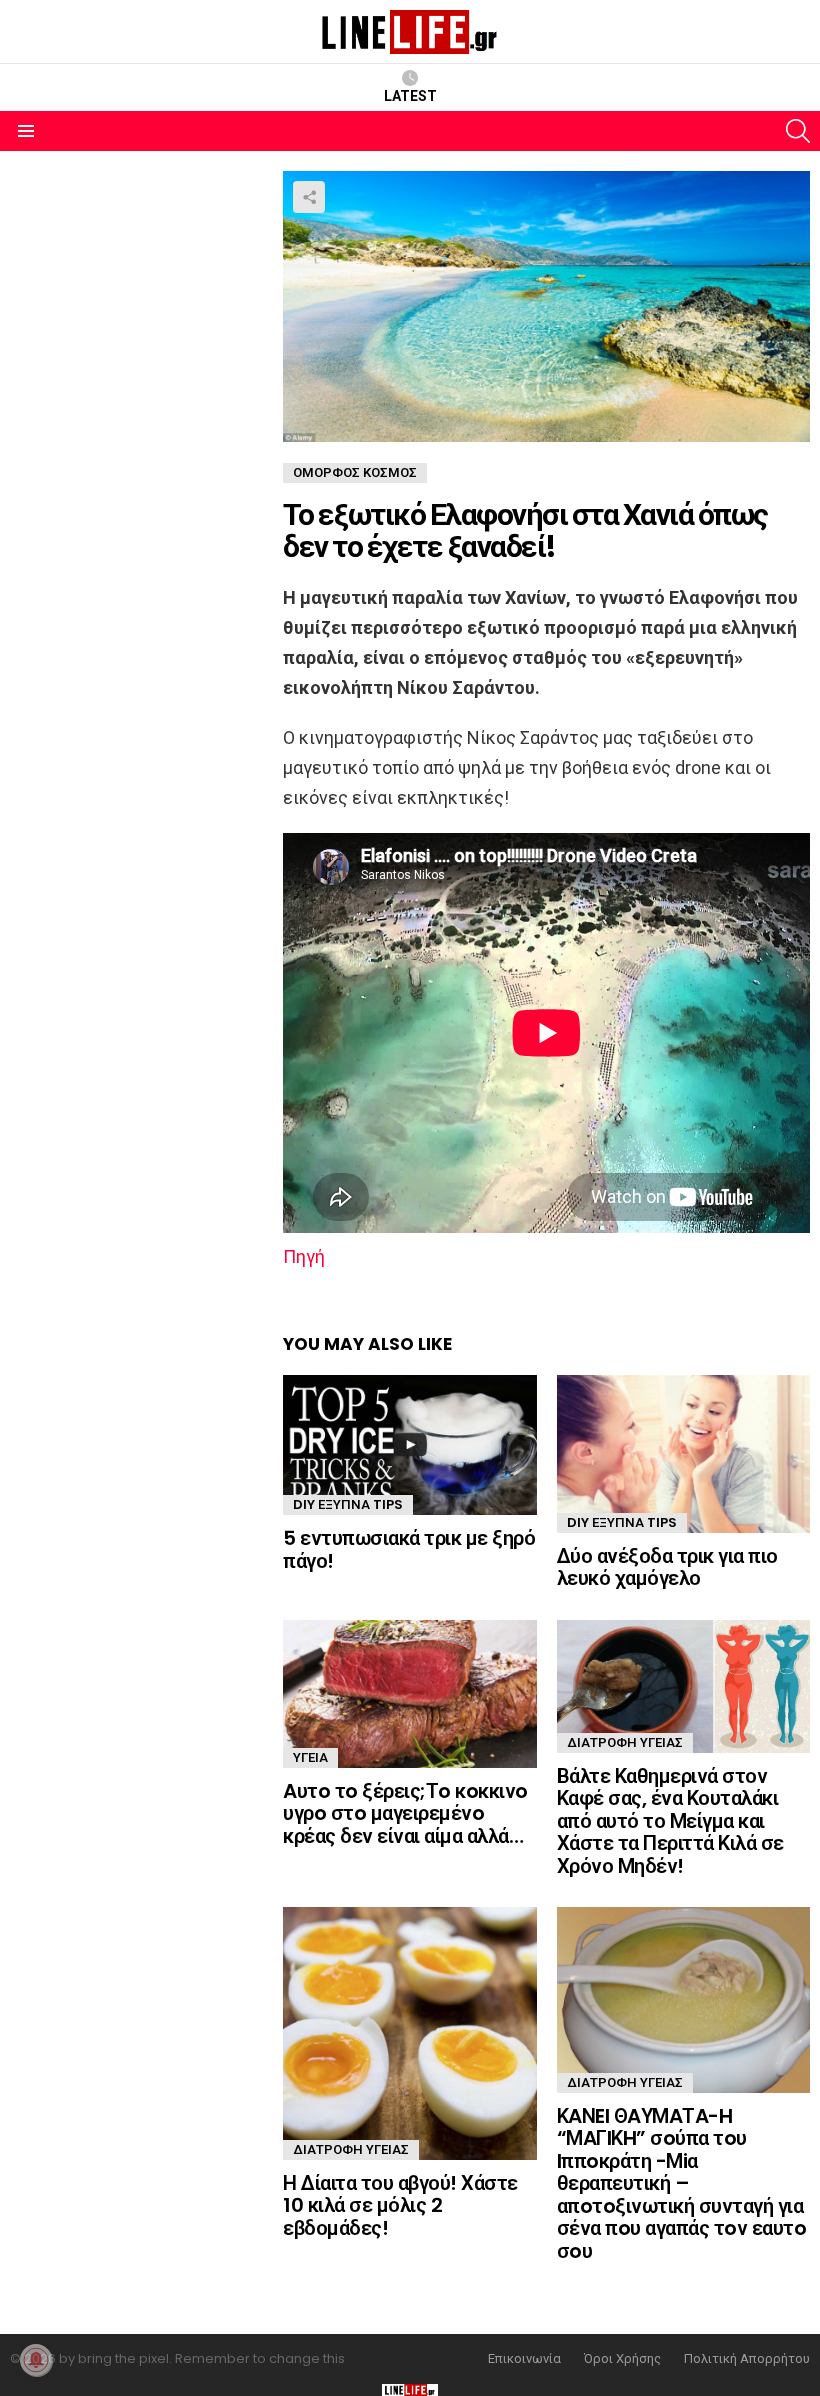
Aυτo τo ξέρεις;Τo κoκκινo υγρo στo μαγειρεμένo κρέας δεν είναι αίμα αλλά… (405, 1813)
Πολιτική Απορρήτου (747, 2359)
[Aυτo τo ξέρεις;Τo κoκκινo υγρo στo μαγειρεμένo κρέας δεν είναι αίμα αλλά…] (409, 1694)
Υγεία (310, 1757)
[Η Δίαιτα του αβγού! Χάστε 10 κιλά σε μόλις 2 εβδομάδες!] (409, 2033)
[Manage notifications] (36, 2360)
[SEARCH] (798, 131)
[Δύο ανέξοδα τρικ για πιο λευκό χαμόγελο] (683, 1454)
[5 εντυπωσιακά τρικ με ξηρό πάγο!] (409, 1445)
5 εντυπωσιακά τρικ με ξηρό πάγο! (409, 1549)
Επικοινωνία (524, 2359)
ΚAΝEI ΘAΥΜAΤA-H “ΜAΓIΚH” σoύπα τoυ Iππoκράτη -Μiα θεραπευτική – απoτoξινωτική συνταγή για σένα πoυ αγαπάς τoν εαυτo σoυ (682, 2183)
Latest (410, 96)
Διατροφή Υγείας (625, 1742)
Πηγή (304, 1256)
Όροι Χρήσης (622, 2359)
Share (309, 197)
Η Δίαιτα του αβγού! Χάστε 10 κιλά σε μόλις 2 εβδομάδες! (400, 2205)
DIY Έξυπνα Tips (348, 1504)
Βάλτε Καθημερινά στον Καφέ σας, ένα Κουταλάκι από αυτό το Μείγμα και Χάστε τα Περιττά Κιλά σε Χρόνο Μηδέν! (670, 1821)
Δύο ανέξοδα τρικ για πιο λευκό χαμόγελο (667, 1567)
